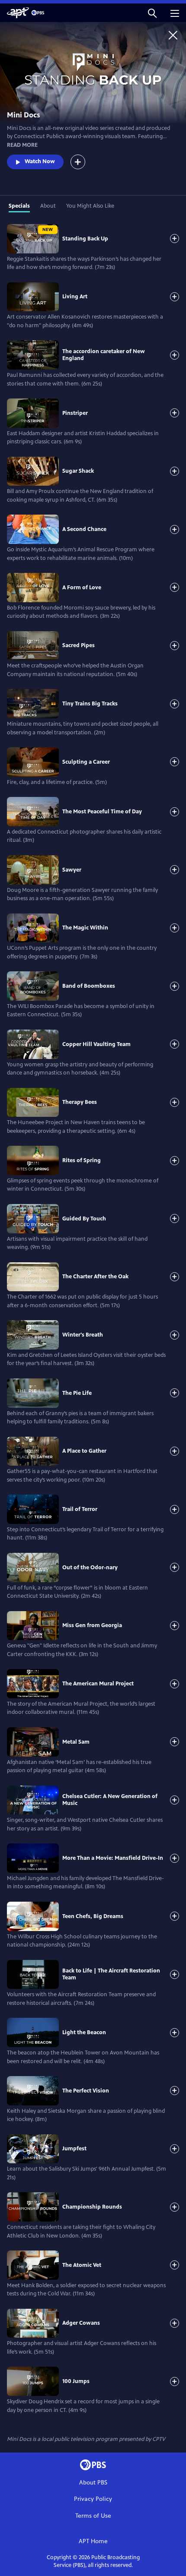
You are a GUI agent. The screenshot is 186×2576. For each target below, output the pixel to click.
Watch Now (40, 161)
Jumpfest (74, 2149)
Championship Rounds (92, 2207)
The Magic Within (85, 928)
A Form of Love (82, 588)
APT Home (93, 2541)
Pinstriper (75, 413)
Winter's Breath (83, 1335)
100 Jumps (76, 2381)
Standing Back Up (85, 239)
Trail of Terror (80, 1509)
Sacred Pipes (79, 645)
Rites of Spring (82, 1160)
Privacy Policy (93, 2499)
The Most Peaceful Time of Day (102, 812)
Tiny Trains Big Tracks (90, 704)
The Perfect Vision (86, 2091)
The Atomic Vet (82, 2265)
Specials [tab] (19, 206)
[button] (152, 13)
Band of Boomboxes (89, 986)
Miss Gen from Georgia (92, 1625)
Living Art (75, 297)
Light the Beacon (84, 2032)
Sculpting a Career (86, 762)
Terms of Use (93, 2516)
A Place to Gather (84, 1451)
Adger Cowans (81, 2323)
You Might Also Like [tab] (90, 206)
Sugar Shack (78, 471)
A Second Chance (84, 529)
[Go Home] (173, 35)
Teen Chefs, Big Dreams (93, 1916)
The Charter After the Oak (95, 1277)
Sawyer (72, 870)
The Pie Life (77, 1393)
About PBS (93, 2483)
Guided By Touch (84, 1219)
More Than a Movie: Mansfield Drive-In (113, 1858)
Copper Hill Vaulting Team (96, 1044)
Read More (22, 145)
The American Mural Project (98, 1684)
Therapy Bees (80, 1102)
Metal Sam (76, 1742)
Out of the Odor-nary (90, 1568)
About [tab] (48, 206)
